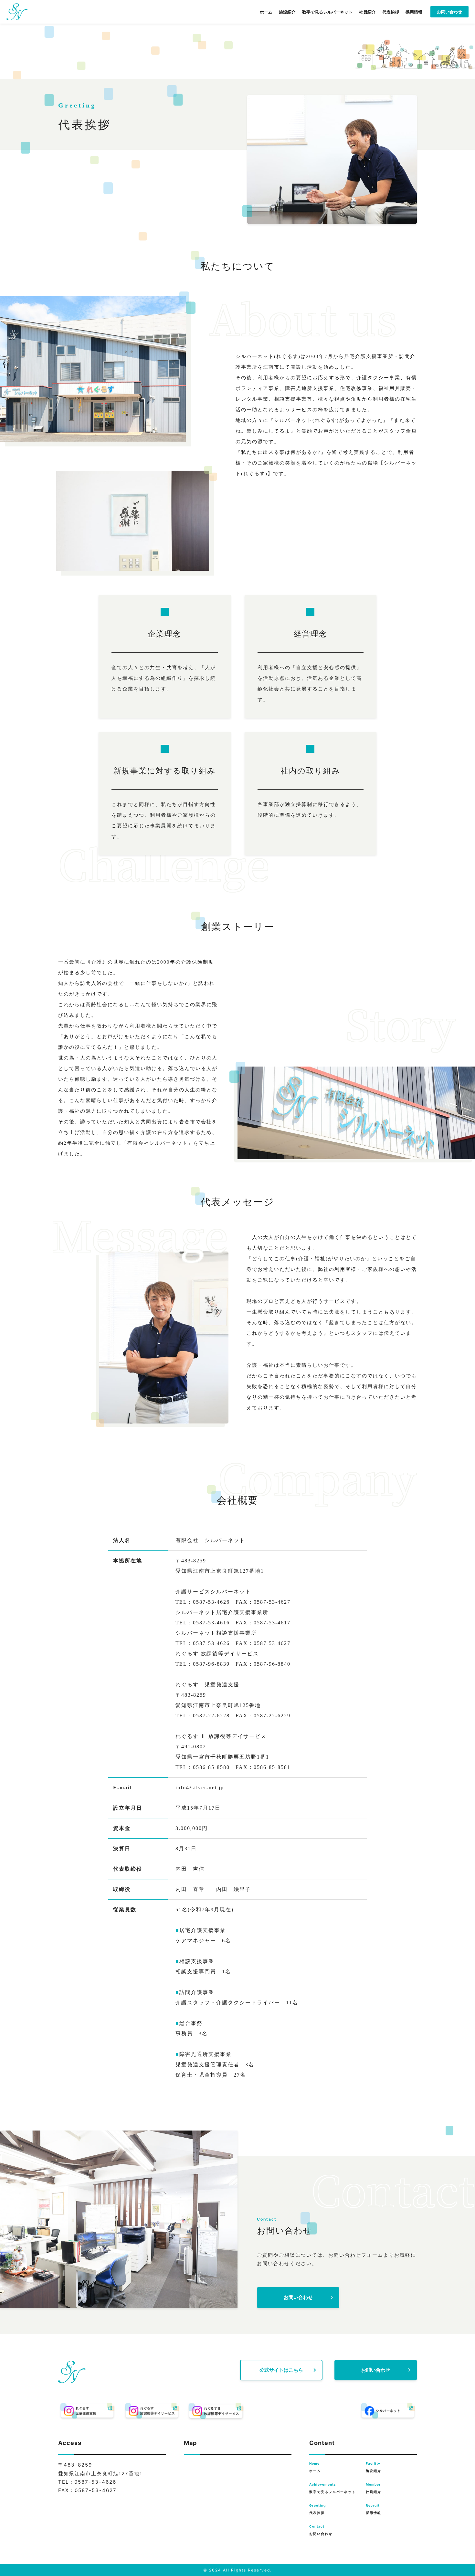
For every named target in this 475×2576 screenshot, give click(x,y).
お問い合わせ (449, 12)
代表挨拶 (391, 12)
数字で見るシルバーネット (327, 12)
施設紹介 (287, 12)
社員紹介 (367, 12)
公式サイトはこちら (281, 2370)
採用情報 (414, 12)
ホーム (266, 12)
